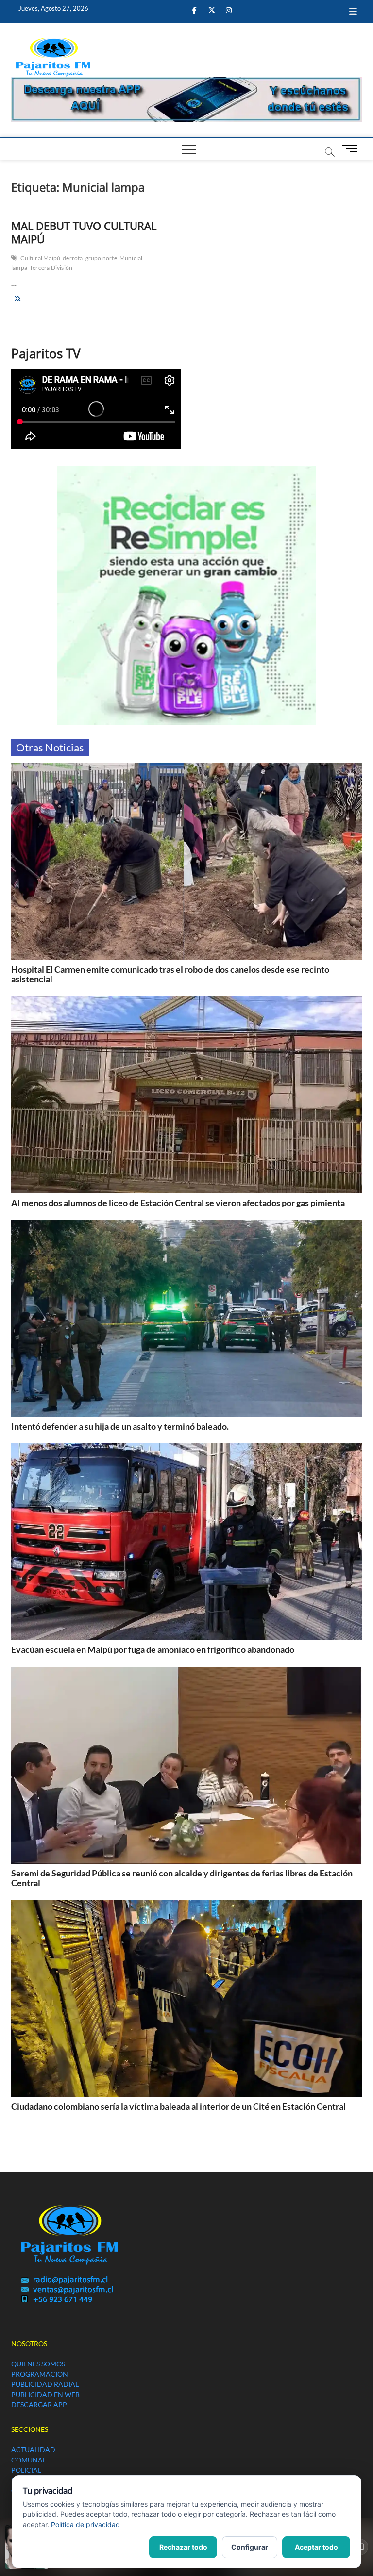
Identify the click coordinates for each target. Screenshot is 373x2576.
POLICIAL (26, 2470)
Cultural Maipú (40, 258)
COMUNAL (29, 2460)
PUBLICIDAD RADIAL (45, 2384)
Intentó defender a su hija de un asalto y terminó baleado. (120, 1426)
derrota (73, 258)
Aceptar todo (316, 2547)
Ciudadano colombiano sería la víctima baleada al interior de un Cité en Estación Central (178, 2106)
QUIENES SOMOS (38, 2364)
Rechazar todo (183, 2547)
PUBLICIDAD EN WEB (45, 2394)
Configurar (250, 2547)
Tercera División (51, 268)
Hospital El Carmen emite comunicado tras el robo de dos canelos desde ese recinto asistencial (170, 974)
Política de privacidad (85, 2524)
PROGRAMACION (40, 2374)
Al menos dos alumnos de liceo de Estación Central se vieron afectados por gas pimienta (178, 1203)
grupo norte (101, 258)
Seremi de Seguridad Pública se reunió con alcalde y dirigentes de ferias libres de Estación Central (182, 1878)
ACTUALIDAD (33, 2450)
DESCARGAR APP (39, 2405)
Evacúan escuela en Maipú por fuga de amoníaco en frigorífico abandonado (153, 1649)
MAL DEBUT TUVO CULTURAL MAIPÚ (84, 232)
